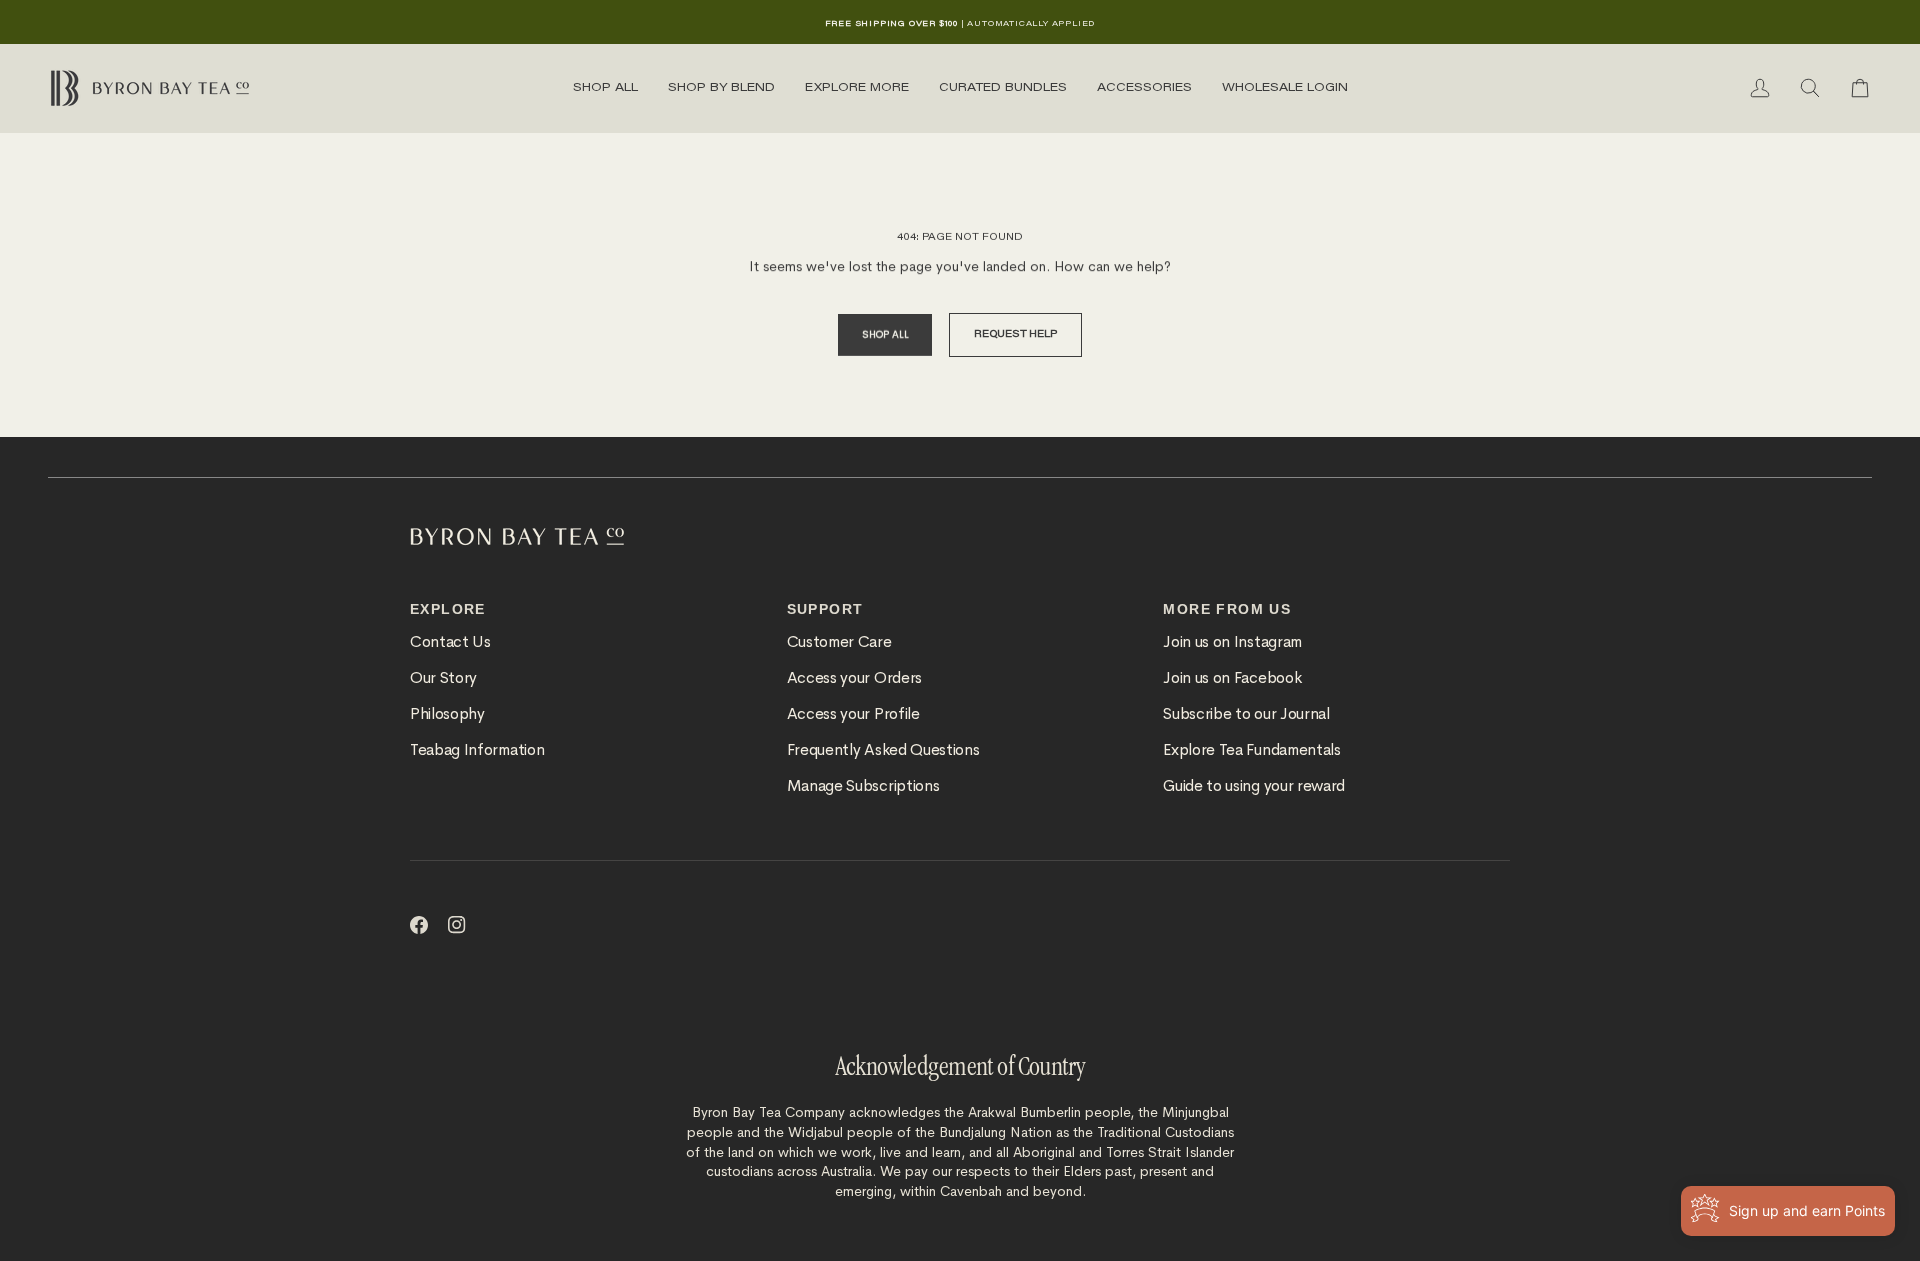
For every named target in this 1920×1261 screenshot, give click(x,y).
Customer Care (839, 642)
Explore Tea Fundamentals (1251, 750)
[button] (605, 88)
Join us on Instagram (1232, 642)
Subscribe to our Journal (1246, 714)
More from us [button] (1227, 609)
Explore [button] (448, 609)
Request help (1015, 335)
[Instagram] (457, 925)
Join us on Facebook (1232, 678)
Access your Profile (853, 714)
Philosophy (447, 714)
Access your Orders (854, 678)
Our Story (443, 678)
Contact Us (450, 642)
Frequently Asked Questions (883, 750)
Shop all (885, 334)
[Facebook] (419, 925)
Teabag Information (477, 750)
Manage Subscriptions (863, 786)
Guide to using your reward (1254, 786)
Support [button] (825, 609)
